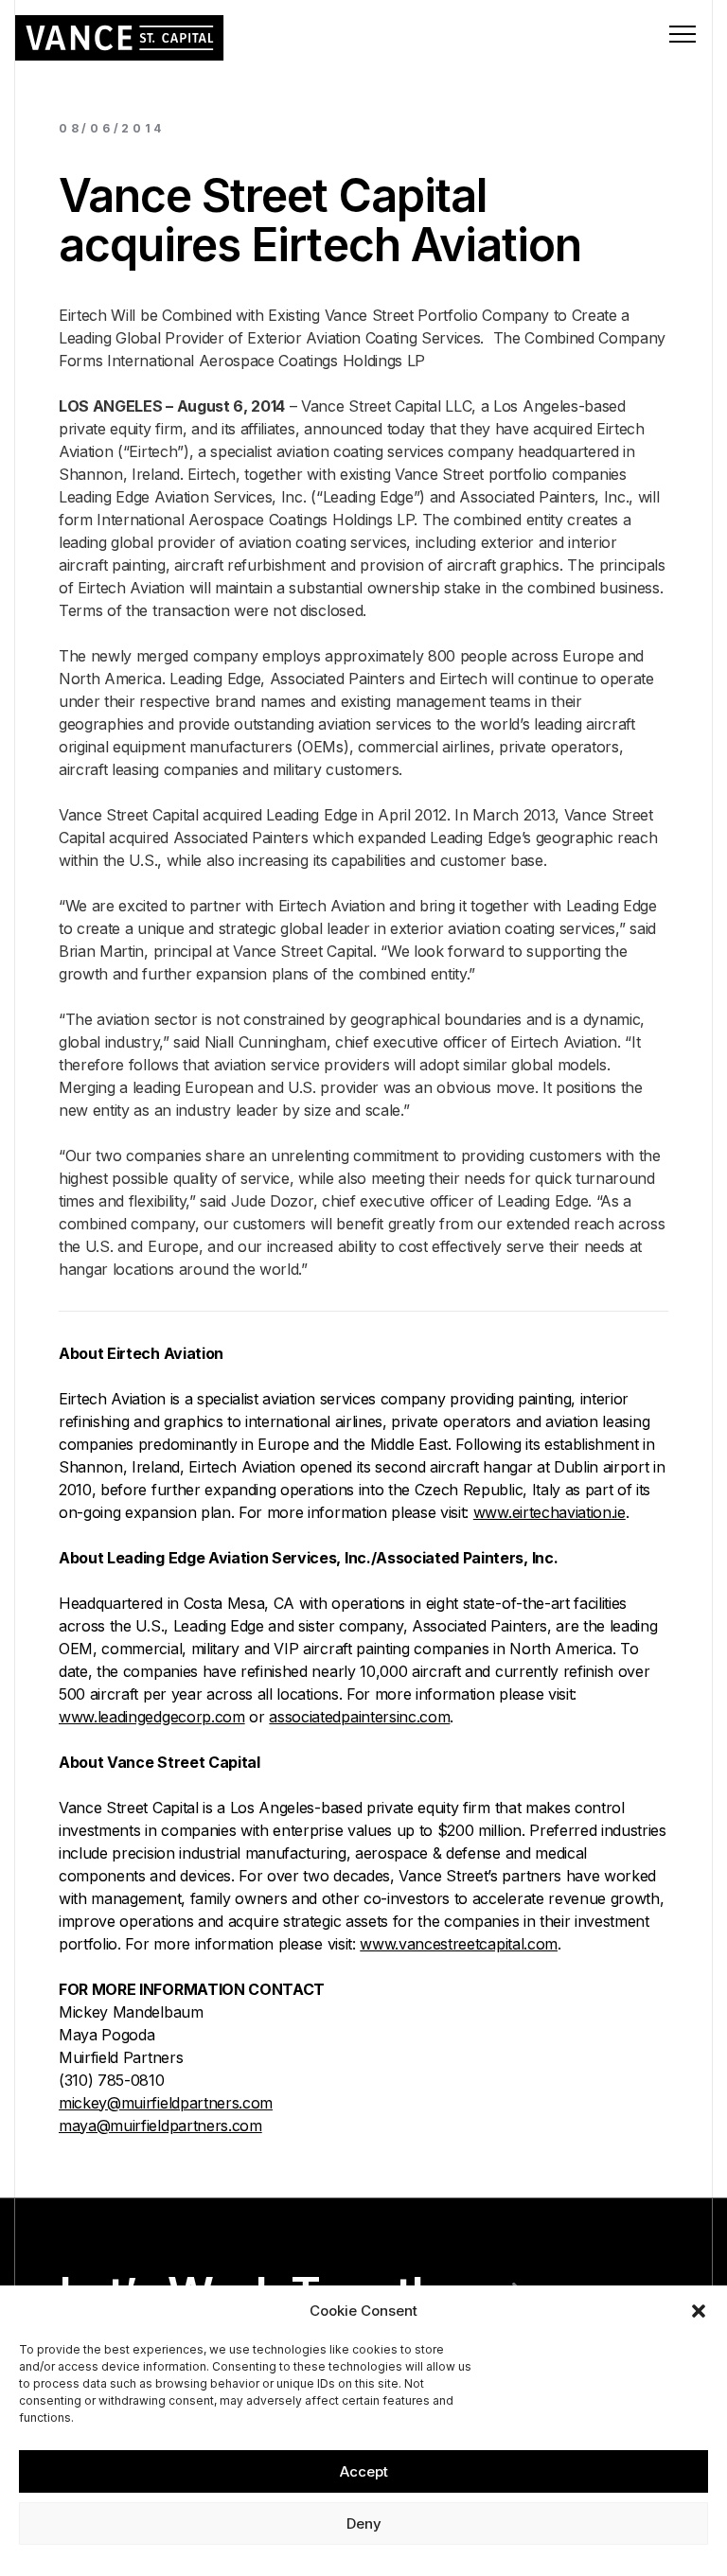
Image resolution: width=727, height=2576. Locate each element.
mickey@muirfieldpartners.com (166, 2103)
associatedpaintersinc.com (359, 1717)
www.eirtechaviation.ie (550, 1512)
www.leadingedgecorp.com (152, 1717)
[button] (699, 2311)
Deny (364, 2523)
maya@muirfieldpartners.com (160, 2126)
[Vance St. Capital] (120, 38)
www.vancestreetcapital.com (459, 1944)
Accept (364, 2471)
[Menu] (683, 34)
